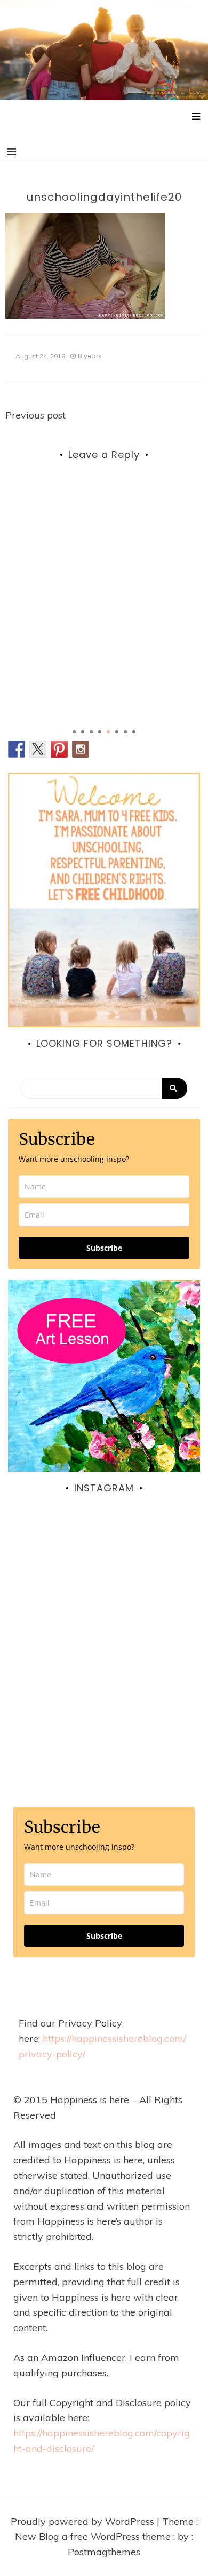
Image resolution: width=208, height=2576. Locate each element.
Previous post (35, 415)
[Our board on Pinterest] (59, 749)
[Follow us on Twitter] (38, 749)
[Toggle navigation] (11, 152)
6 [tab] (117, 732)
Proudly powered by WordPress (84, 2521)
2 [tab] (83, 732)
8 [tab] (134, 732)
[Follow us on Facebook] (17, 749)
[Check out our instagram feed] (81, 749)
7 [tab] (125, 732)
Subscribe (104, 1248)
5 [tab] (108, 732)
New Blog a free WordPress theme (94, 2536)
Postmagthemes (104, 2552)
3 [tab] (91, 732)
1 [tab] (74, 732)
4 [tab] (100, 732)
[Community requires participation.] (104, 1616)
